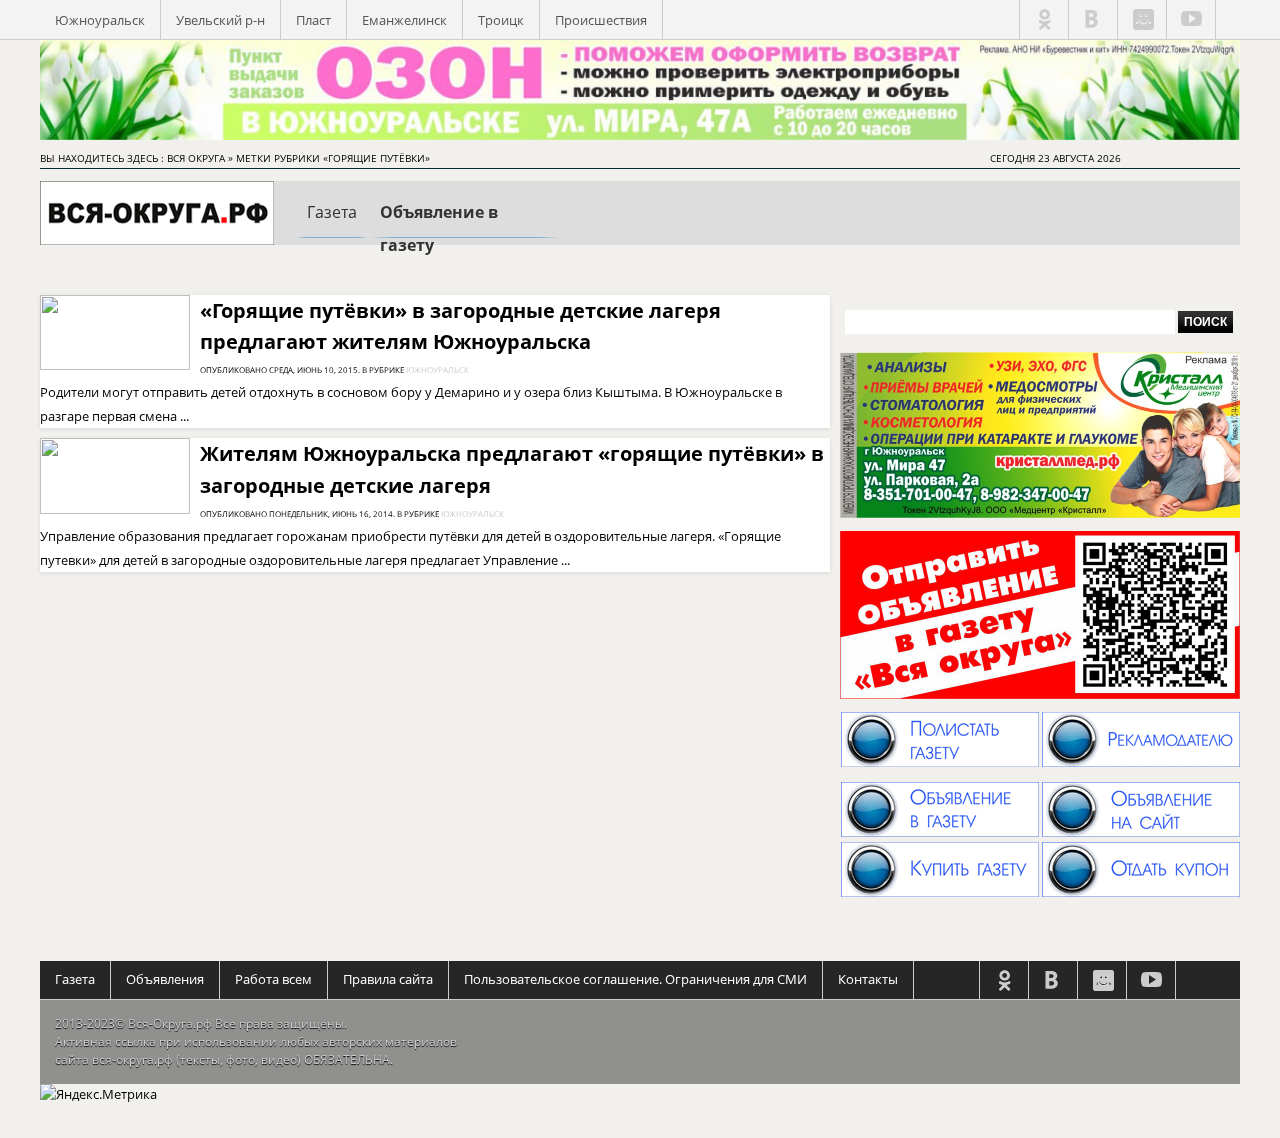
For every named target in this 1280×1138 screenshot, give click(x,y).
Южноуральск (100, 20)
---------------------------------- (465, 232)
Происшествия (601, 20)
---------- (332, 229)
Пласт (313, 20)
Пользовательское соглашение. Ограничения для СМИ (635, 979)
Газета (75, 979)
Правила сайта (388, 979)
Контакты (868, 979)
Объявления (165, 979)
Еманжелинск (404, 20)
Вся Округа (196, 158)
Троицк (501, 20)
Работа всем (273, 979)
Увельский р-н (220, 20)
